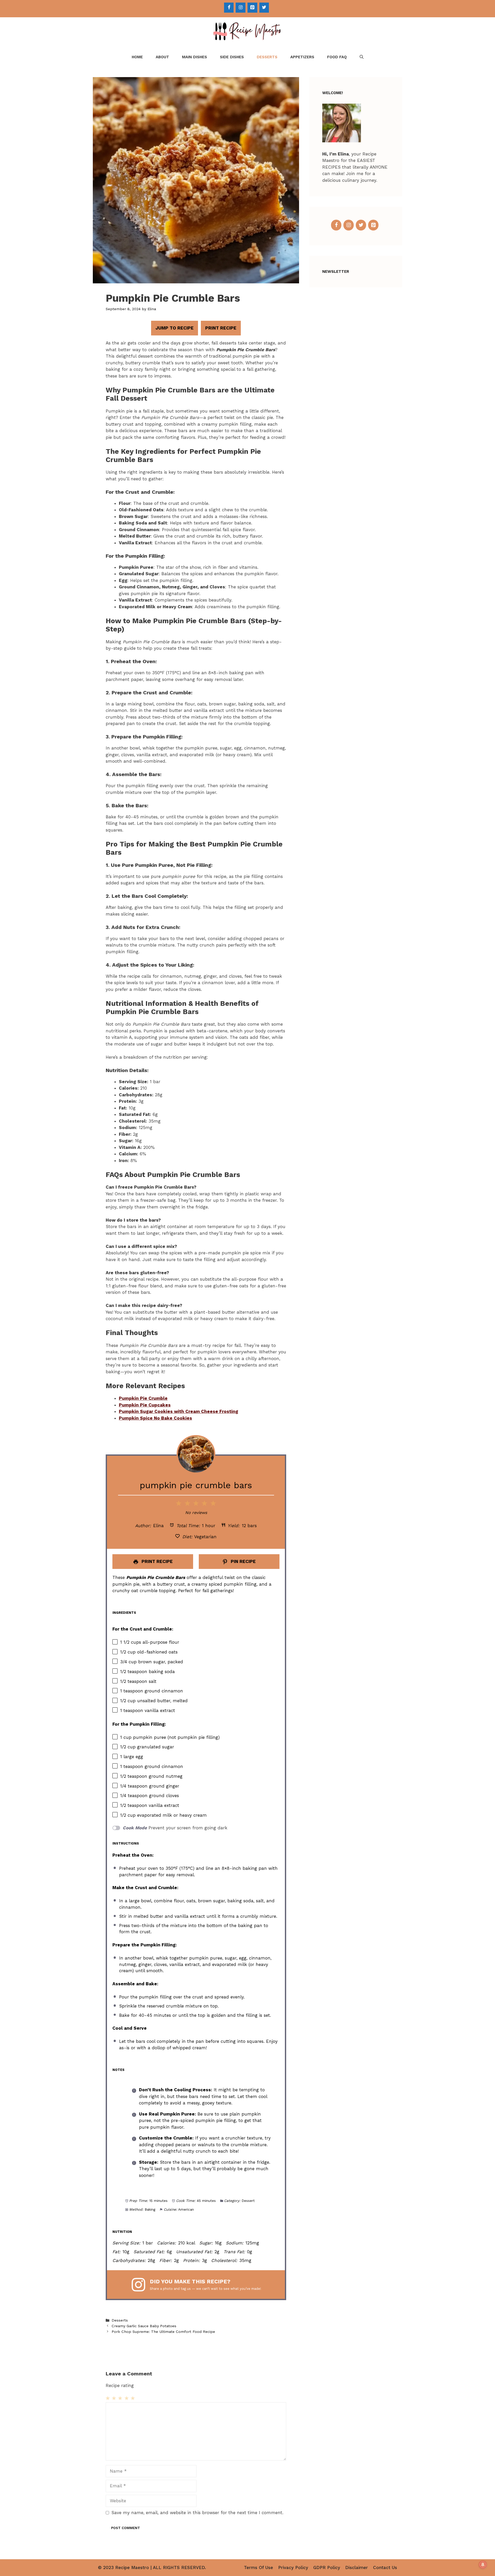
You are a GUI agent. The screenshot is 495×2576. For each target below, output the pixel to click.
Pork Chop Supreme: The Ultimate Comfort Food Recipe (163, 2332)
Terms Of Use (258, 2567)
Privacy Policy (293, 2567)
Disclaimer (357, 2567)
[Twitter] (264, 8)
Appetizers (302, 57)
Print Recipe (221, 328)
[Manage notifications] (483, 2565)
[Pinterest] (252, 8)
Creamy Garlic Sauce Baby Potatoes (144, 2326)
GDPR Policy (327, 2567)
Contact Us (385, 2567)
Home (137, 57)
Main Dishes (195, 57)
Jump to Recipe (175, 328)
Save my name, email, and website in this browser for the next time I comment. (197, 2513)
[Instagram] (241, 8)
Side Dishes (232, 57)
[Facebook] (229, 8)
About (162, 57)
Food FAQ (337, 57)
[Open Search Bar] (362, 57)
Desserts (267, 57)
